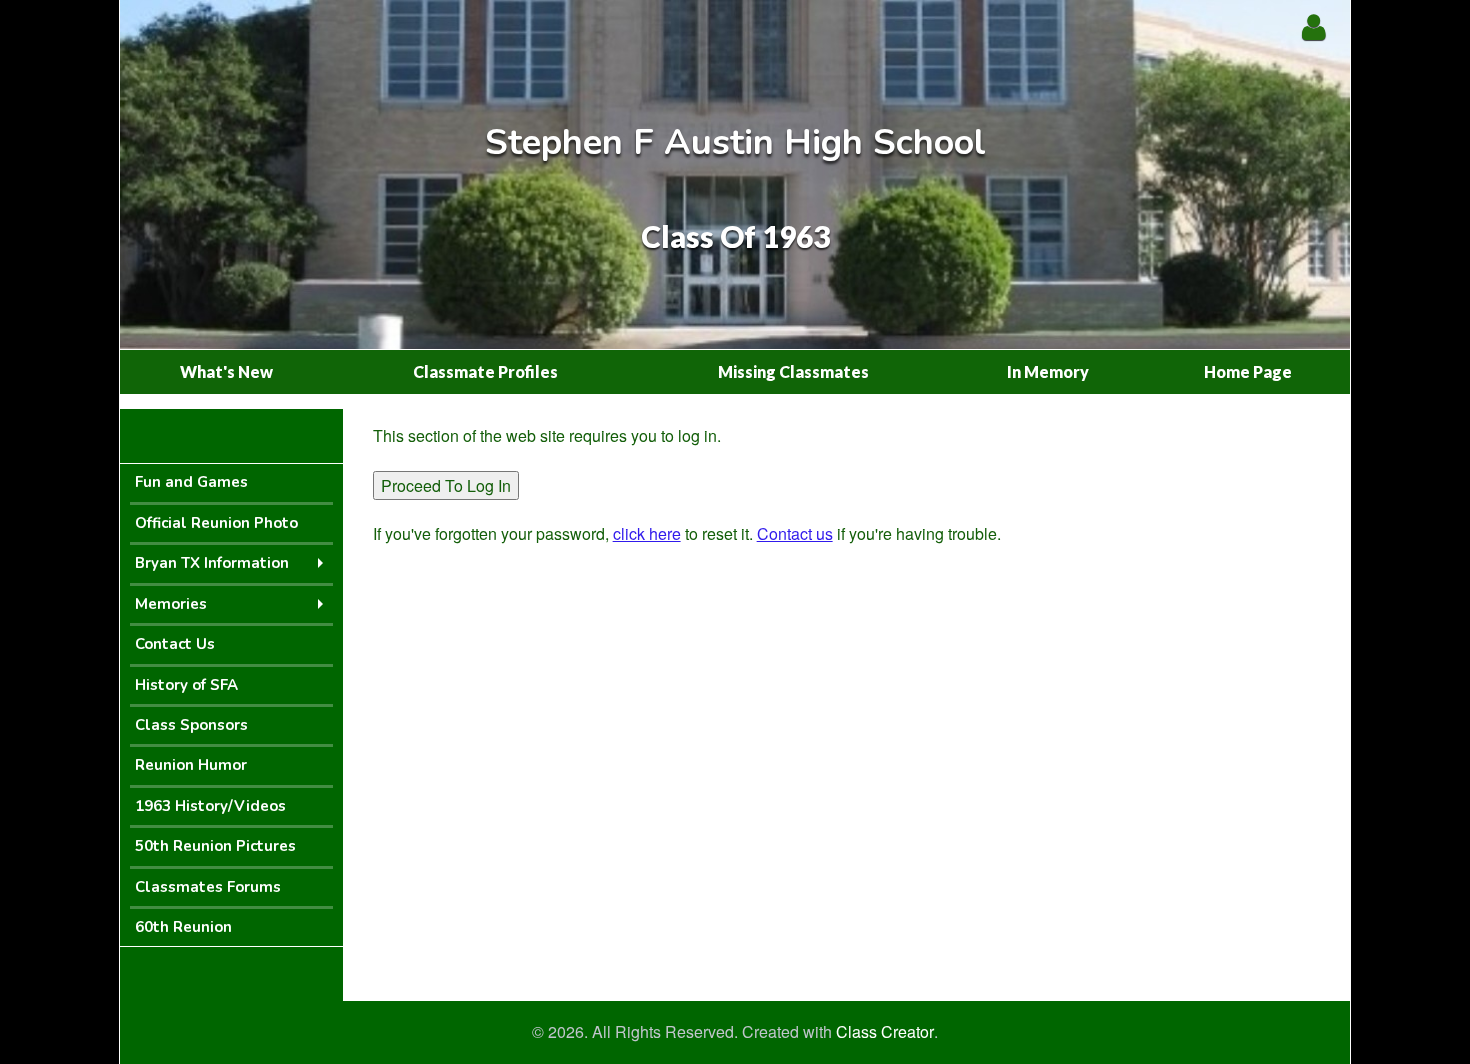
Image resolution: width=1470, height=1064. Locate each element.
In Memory (1048, 371)
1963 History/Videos (210, 806)
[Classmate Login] (1313, 26)
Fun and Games (191, 482)
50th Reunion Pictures (215, 846)
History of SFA (186, 685)
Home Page (1248, 371)
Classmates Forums (208, 887)
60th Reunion (183, 927)
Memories (171, 604)
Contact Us (175, 644)
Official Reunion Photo (216, 523)
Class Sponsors (191, 725)
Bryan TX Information (212, 563)
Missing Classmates (793, 371)
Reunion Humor (191, 765)
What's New (226, 371)
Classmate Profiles (485, 371)
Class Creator (885, 1032)
